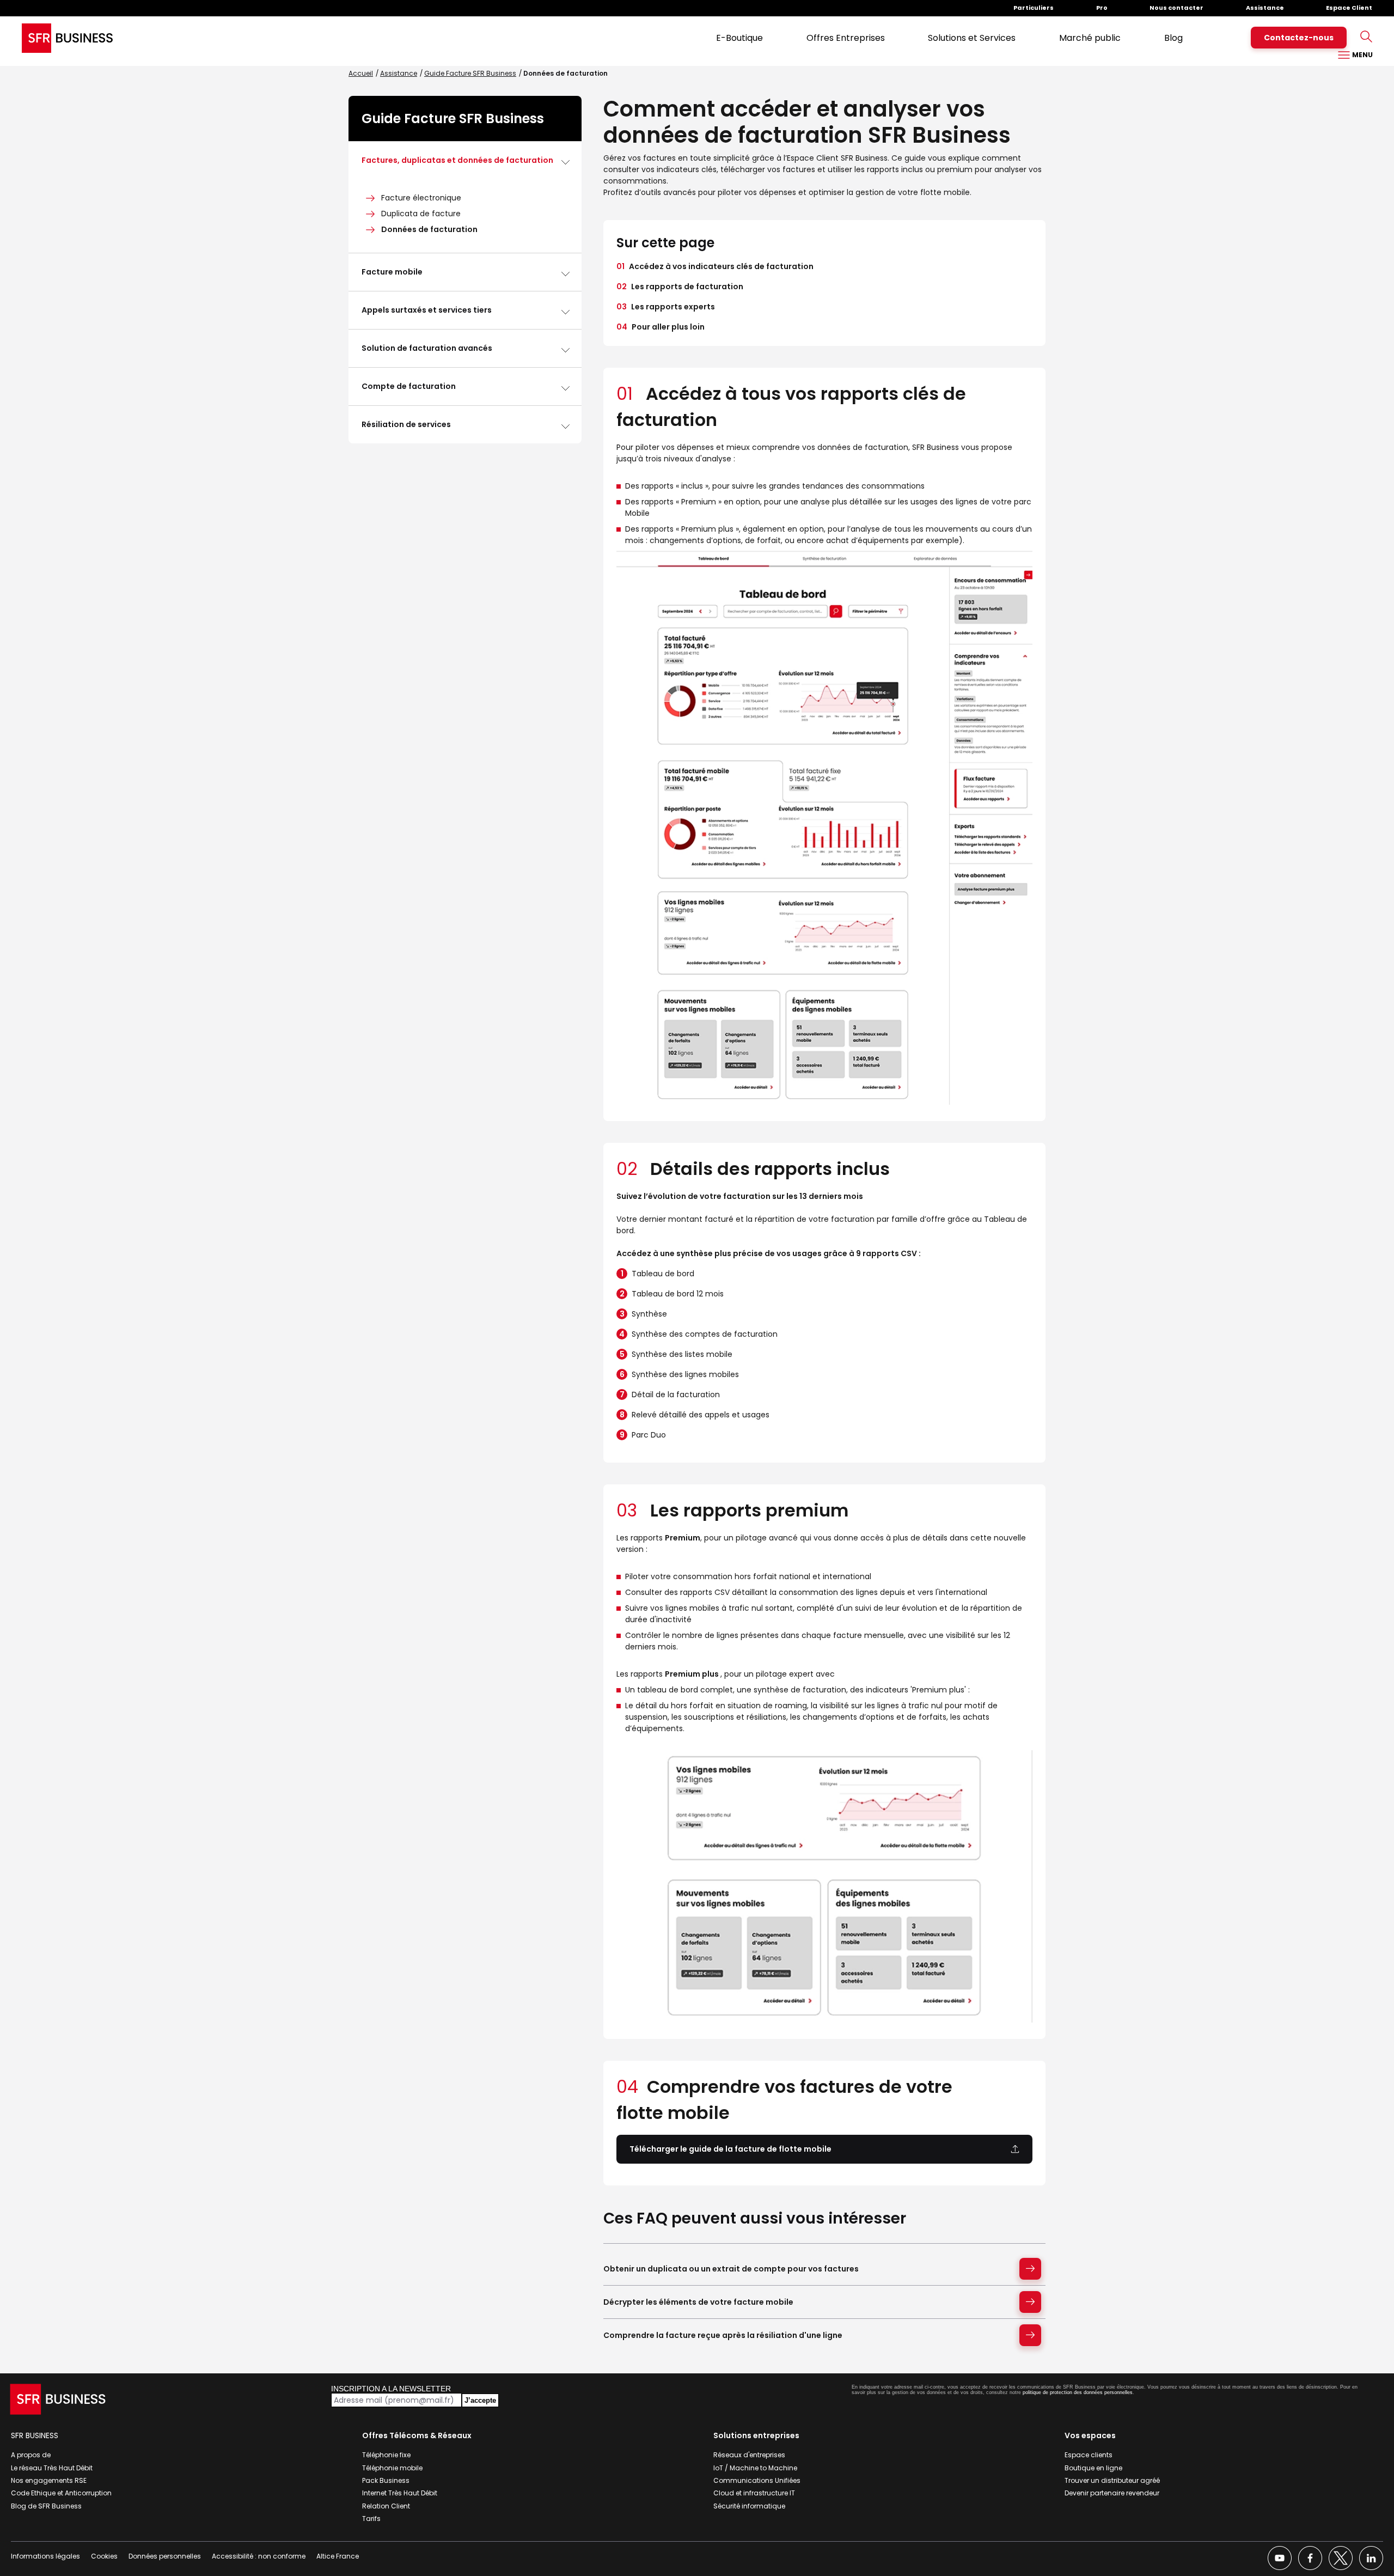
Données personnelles (165, 2556)
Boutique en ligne (1093, 2468)
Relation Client (386, 2506)
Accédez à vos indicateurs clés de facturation (715, 266)
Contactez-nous (1299, 38)
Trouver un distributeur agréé (1112, 2480)
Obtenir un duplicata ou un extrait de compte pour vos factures (731, 2269)
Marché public (1090, 38)
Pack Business (386, 2480)
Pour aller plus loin (661, 327)
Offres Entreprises (846, 38)
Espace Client (1349, 8)
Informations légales (45, 2556)
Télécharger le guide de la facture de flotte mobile (730, 2149)
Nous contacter (1176, 8)
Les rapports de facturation (680, 287)
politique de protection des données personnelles (1078, 2392)
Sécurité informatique (749, 2506)
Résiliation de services (406, 424)
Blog (1173, 38)
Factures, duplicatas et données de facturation (457, 160)
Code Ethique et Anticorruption (61, 2493)
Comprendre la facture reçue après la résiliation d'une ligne (723, 2335)
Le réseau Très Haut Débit (52, 2468)
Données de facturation (429, 229)
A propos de (31, 2455)
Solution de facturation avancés (427, 348)
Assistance (1265, 8)
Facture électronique (421, 198)
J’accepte (480, 2400)
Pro (1102, 8)
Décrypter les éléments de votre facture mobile (698, 2302)
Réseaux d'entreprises (749, 2455)
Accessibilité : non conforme (259, 2556)
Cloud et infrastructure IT (754, 2493)
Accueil (361, 73)
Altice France (338, 2556)
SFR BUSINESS (35, 2435)
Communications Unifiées (757, 2480)
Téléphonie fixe (386, 2455)
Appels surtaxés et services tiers (427, 310)
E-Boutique (739, 38)
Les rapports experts (666, 307)
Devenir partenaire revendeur (1112, 2493)
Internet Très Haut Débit (400, 2493)
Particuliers (1034, 8)
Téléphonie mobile (392, 2468)
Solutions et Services (972, 38)
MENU (1362, 55)
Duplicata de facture (421, 214)
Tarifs (371, 2519)
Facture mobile (392, 272)
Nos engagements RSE (49, 2480)
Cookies (104, 2556)
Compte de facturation (409, 386)
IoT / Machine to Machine (755, 2468)
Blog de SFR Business (46, 2506)
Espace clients (1089, 2455)
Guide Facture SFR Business (470, 73)
